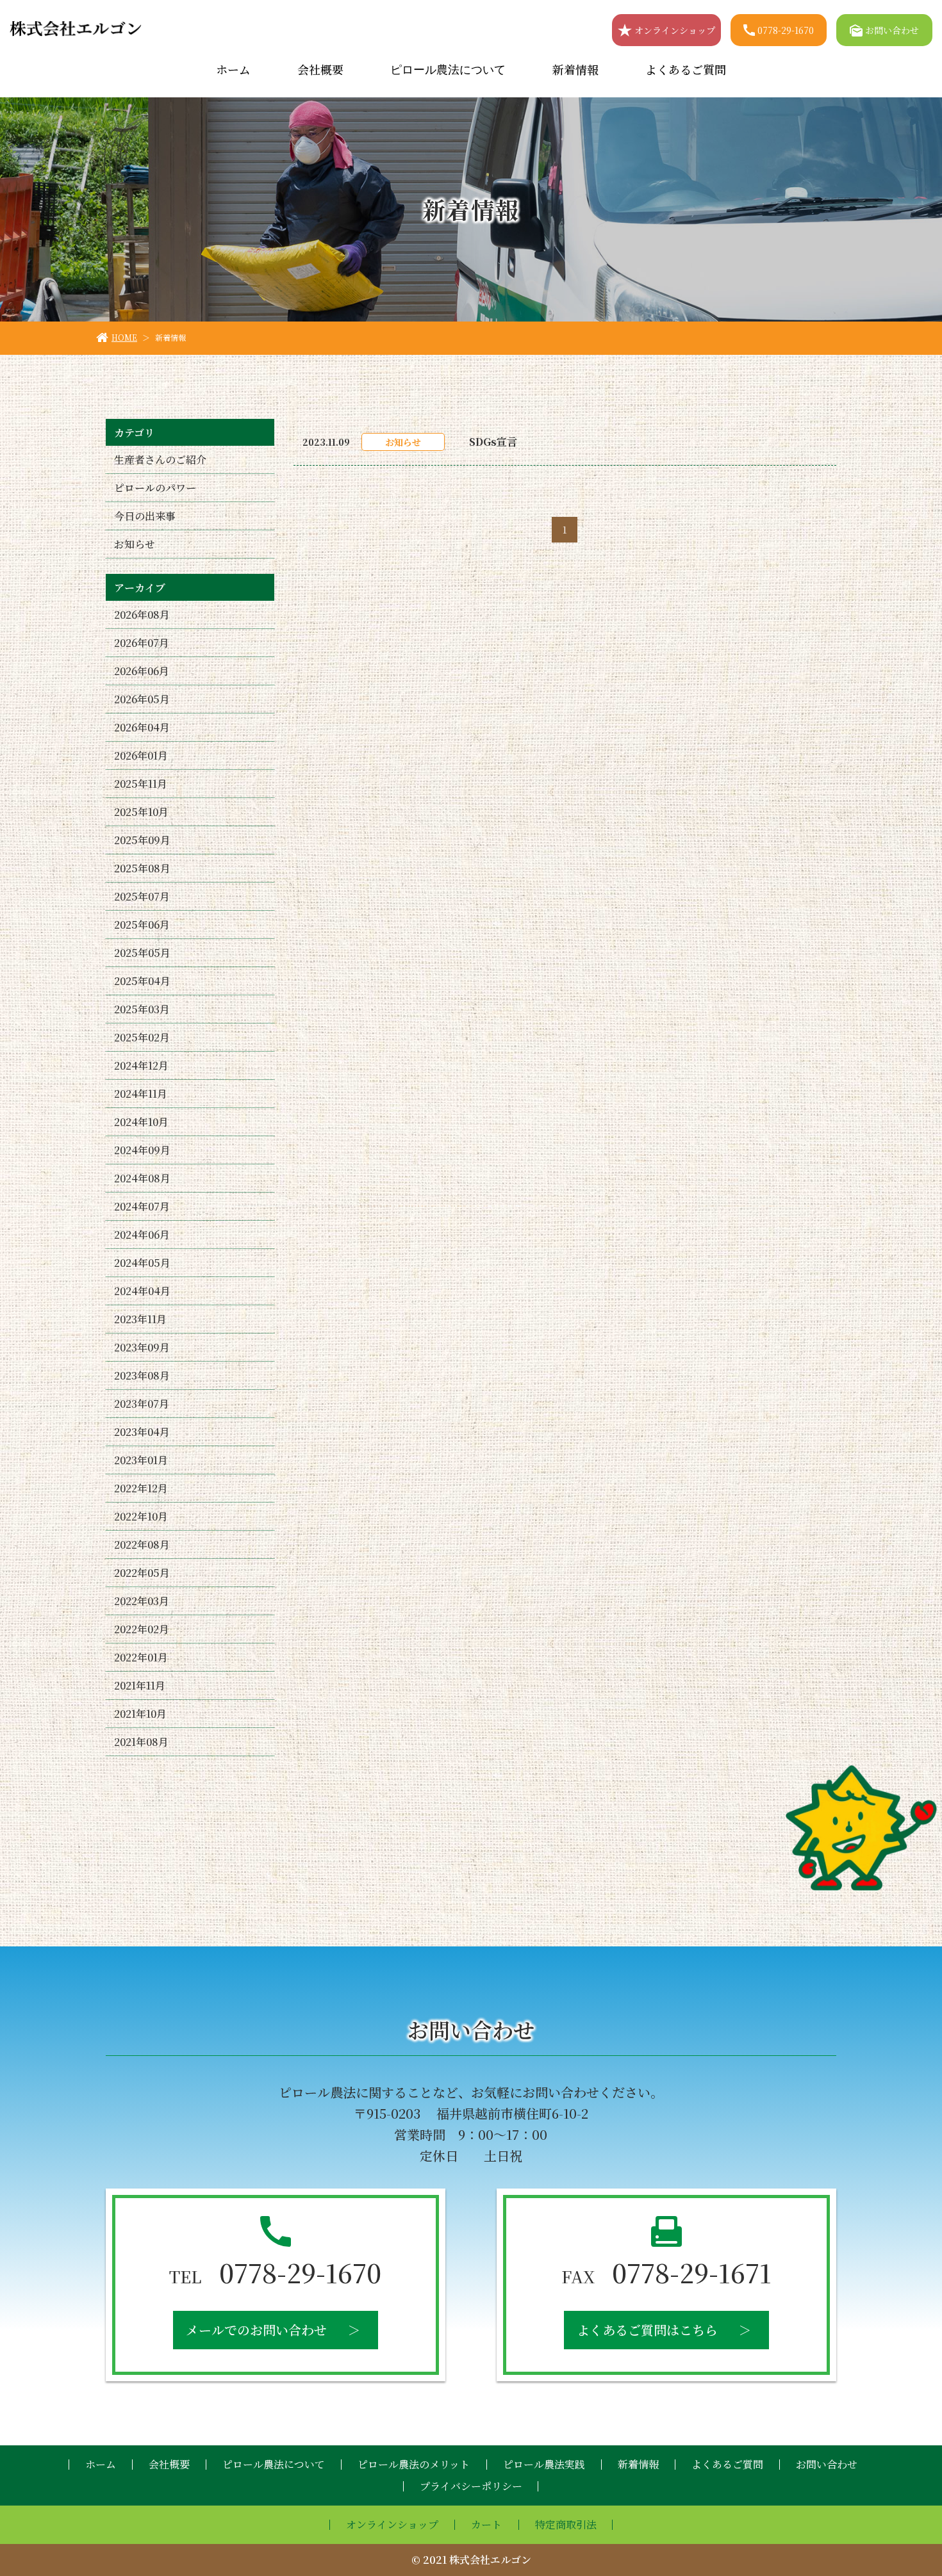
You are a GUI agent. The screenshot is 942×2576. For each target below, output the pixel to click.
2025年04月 (142, 981)
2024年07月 (142, 1206)
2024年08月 (142, 1178)
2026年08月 (142, 615)
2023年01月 (141, 1460)
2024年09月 (142, 1150)
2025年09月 (142, 840)
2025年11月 (141, 784)
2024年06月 (142, 1235)
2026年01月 (141, 755)
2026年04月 (142, 727)
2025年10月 (141, 812)
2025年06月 (142, 925)
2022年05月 (142, 1573)
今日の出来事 (145, 516)
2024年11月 (141, 1094)
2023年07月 (142, 1404)
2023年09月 (142, 1347)
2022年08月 (142, 1545)
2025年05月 (142, 953)
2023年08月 (142, 1375)
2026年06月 (142, 671)
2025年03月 (142, 1009)
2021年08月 (141, 1742)
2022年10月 (141, 1516)
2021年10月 (140, 1714)
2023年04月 (142, 1432)
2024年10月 (141, 1122)
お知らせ (135, 544)
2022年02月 (142, 1629)
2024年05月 (142, 1263)
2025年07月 (142, 896)
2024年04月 (142, 1291)
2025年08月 (142, 868)
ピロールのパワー (155, 488)
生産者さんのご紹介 (160, 460)
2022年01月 (141, 1657)
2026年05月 (142, 699)
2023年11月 (140, 1319)
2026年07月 (142, 643)
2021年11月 (140, 1685)
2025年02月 (142, 1037)
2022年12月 (141, 1488)
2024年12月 (141, 1065)
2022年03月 (142, 1601)
